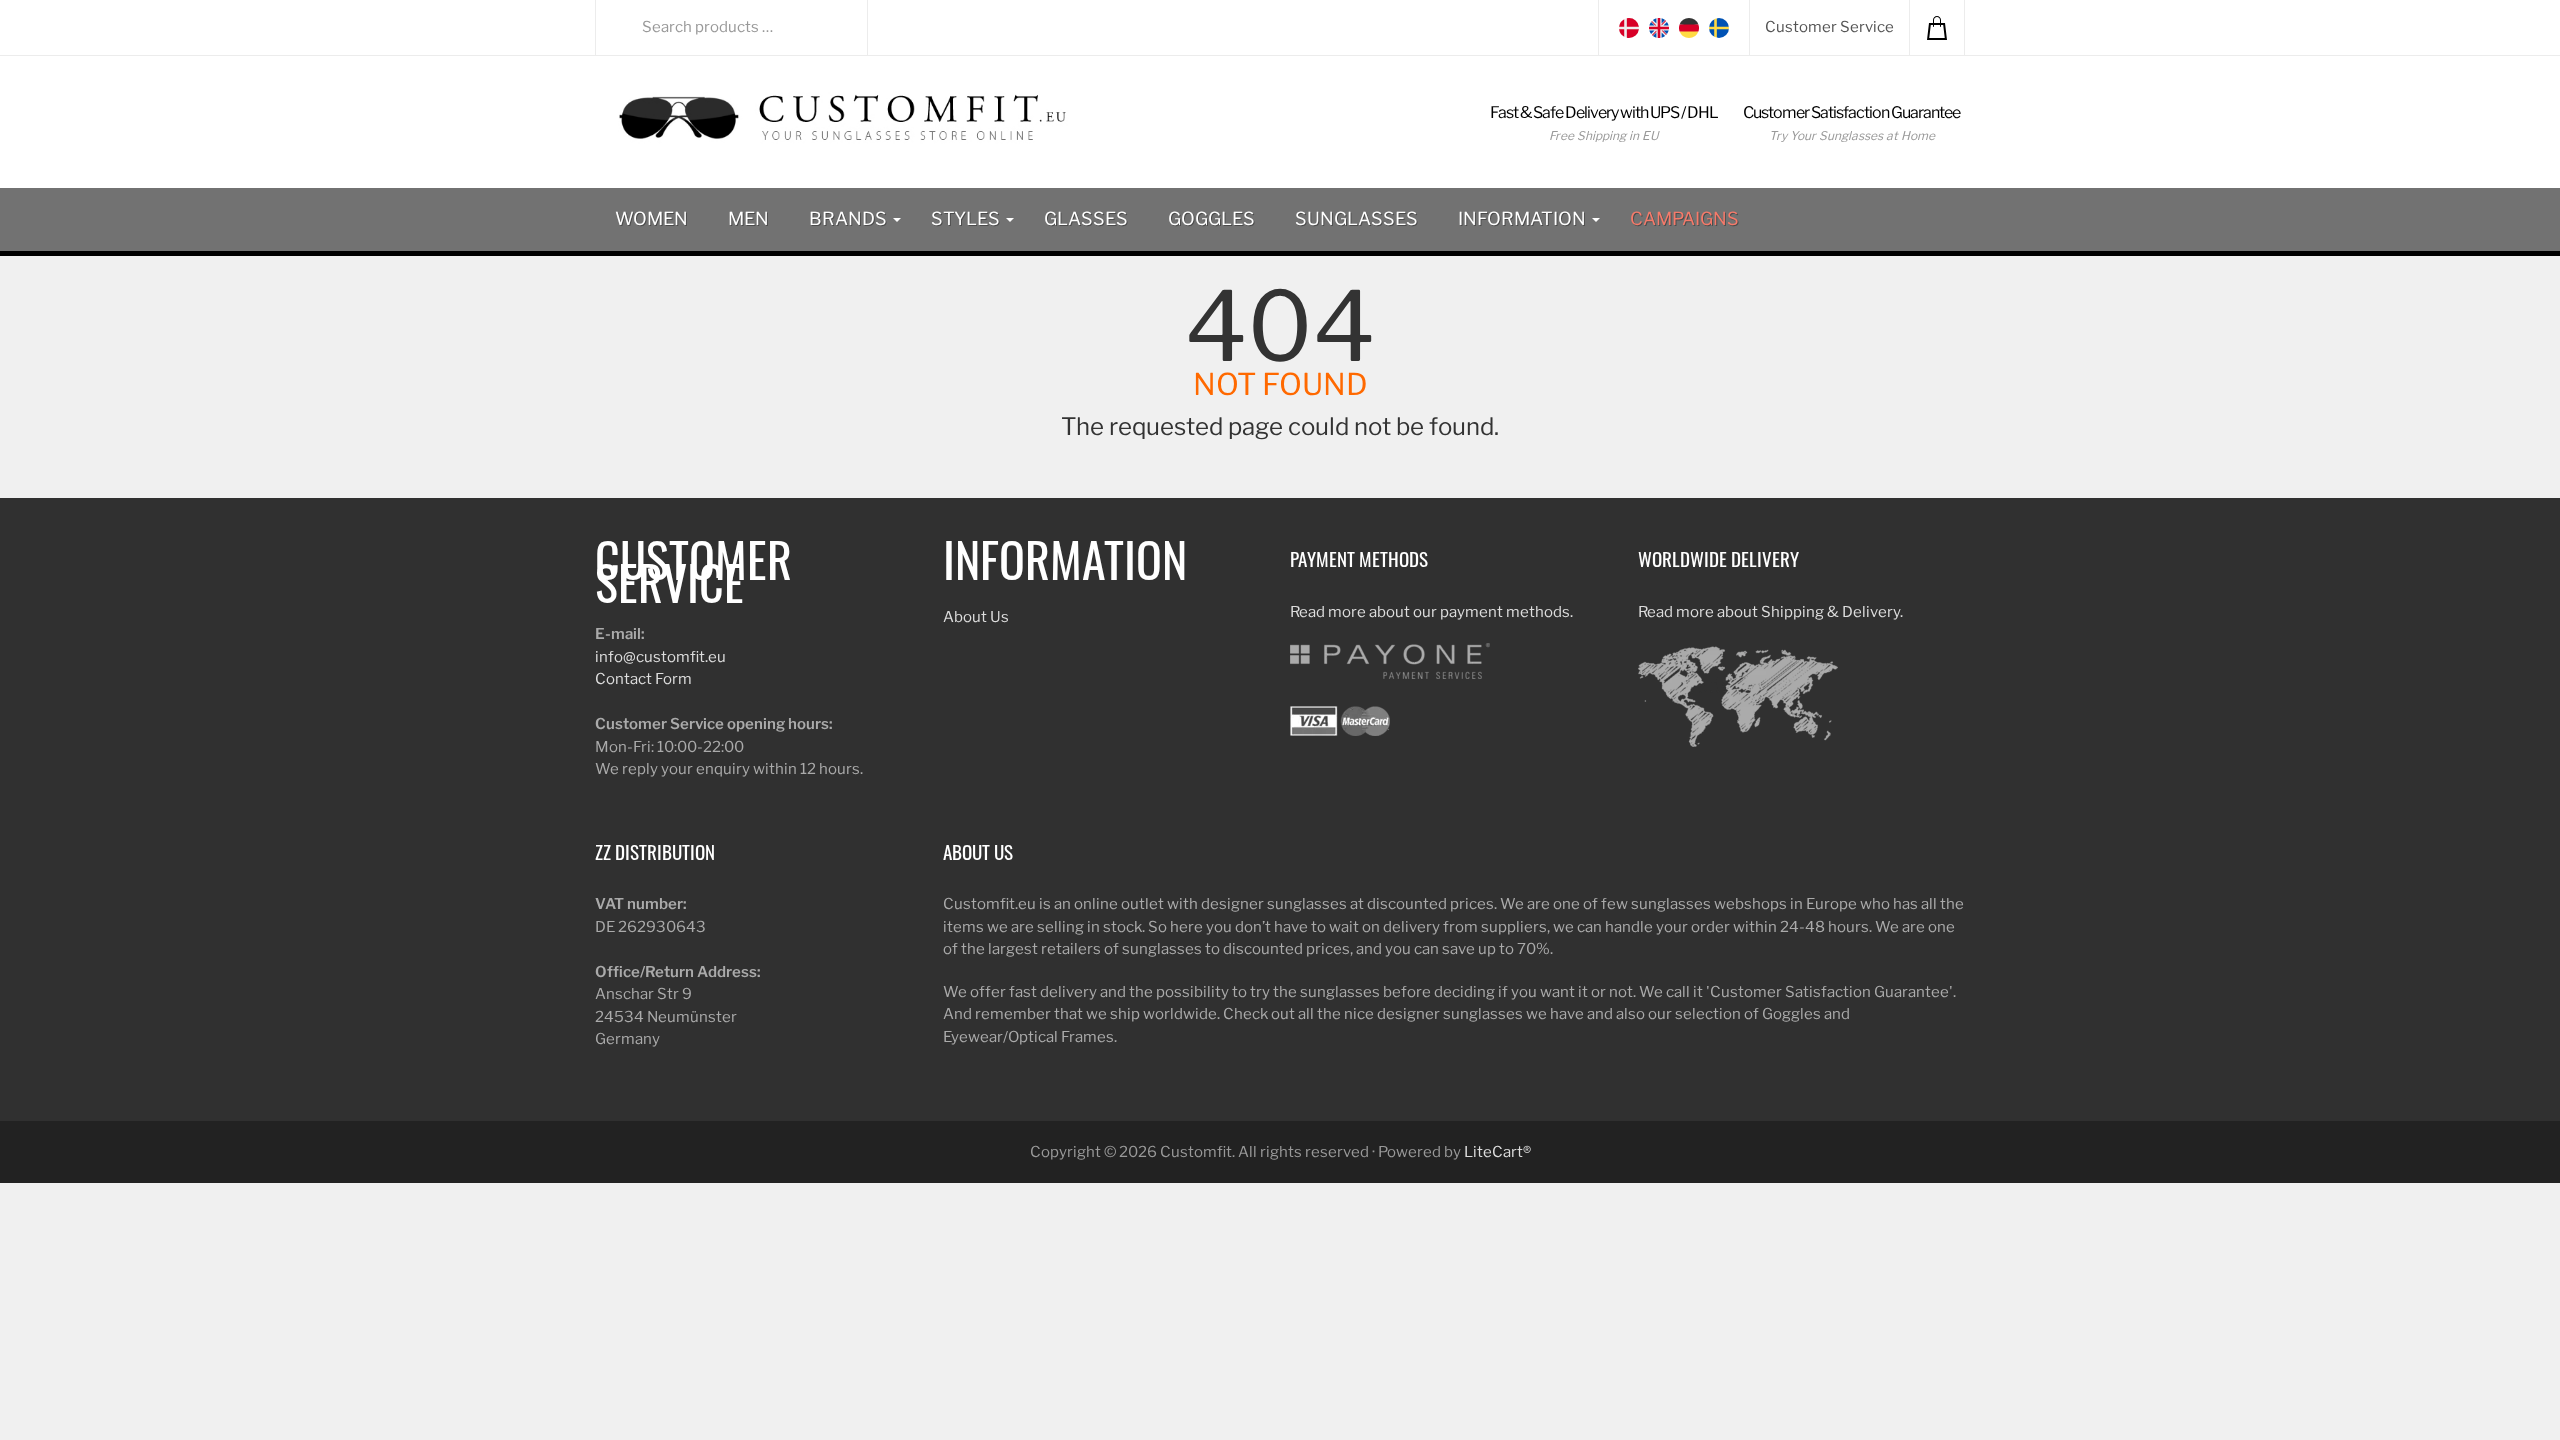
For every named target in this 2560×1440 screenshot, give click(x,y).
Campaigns (1684, 218)
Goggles (1211, 218)
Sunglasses (1356, 218)
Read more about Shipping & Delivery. (1770, 612)
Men (748, 218)
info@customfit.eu (660, 657)
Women (651, 218)
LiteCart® (1497, 1152)
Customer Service (1829, 27)
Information (1524, 218)
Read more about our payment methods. (1431, 612)
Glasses (1086, 218)
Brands (850, 218)
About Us (976, 617)
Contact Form (643, 679)
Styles (967, 218)
